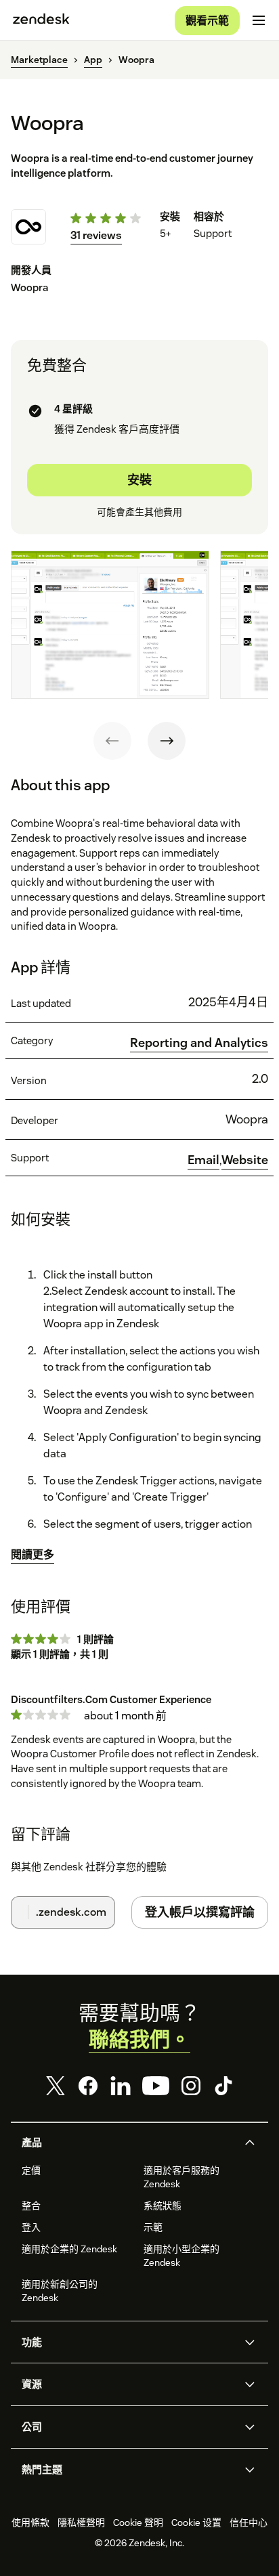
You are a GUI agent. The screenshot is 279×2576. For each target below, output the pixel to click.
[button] (128, 2143)
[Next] (167, 741)
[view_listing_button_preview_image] (110, 625)
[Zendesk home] (41, 20)
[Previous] (112, 741)
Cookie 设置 (196, 2523)
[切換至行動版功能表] (259, 20)
